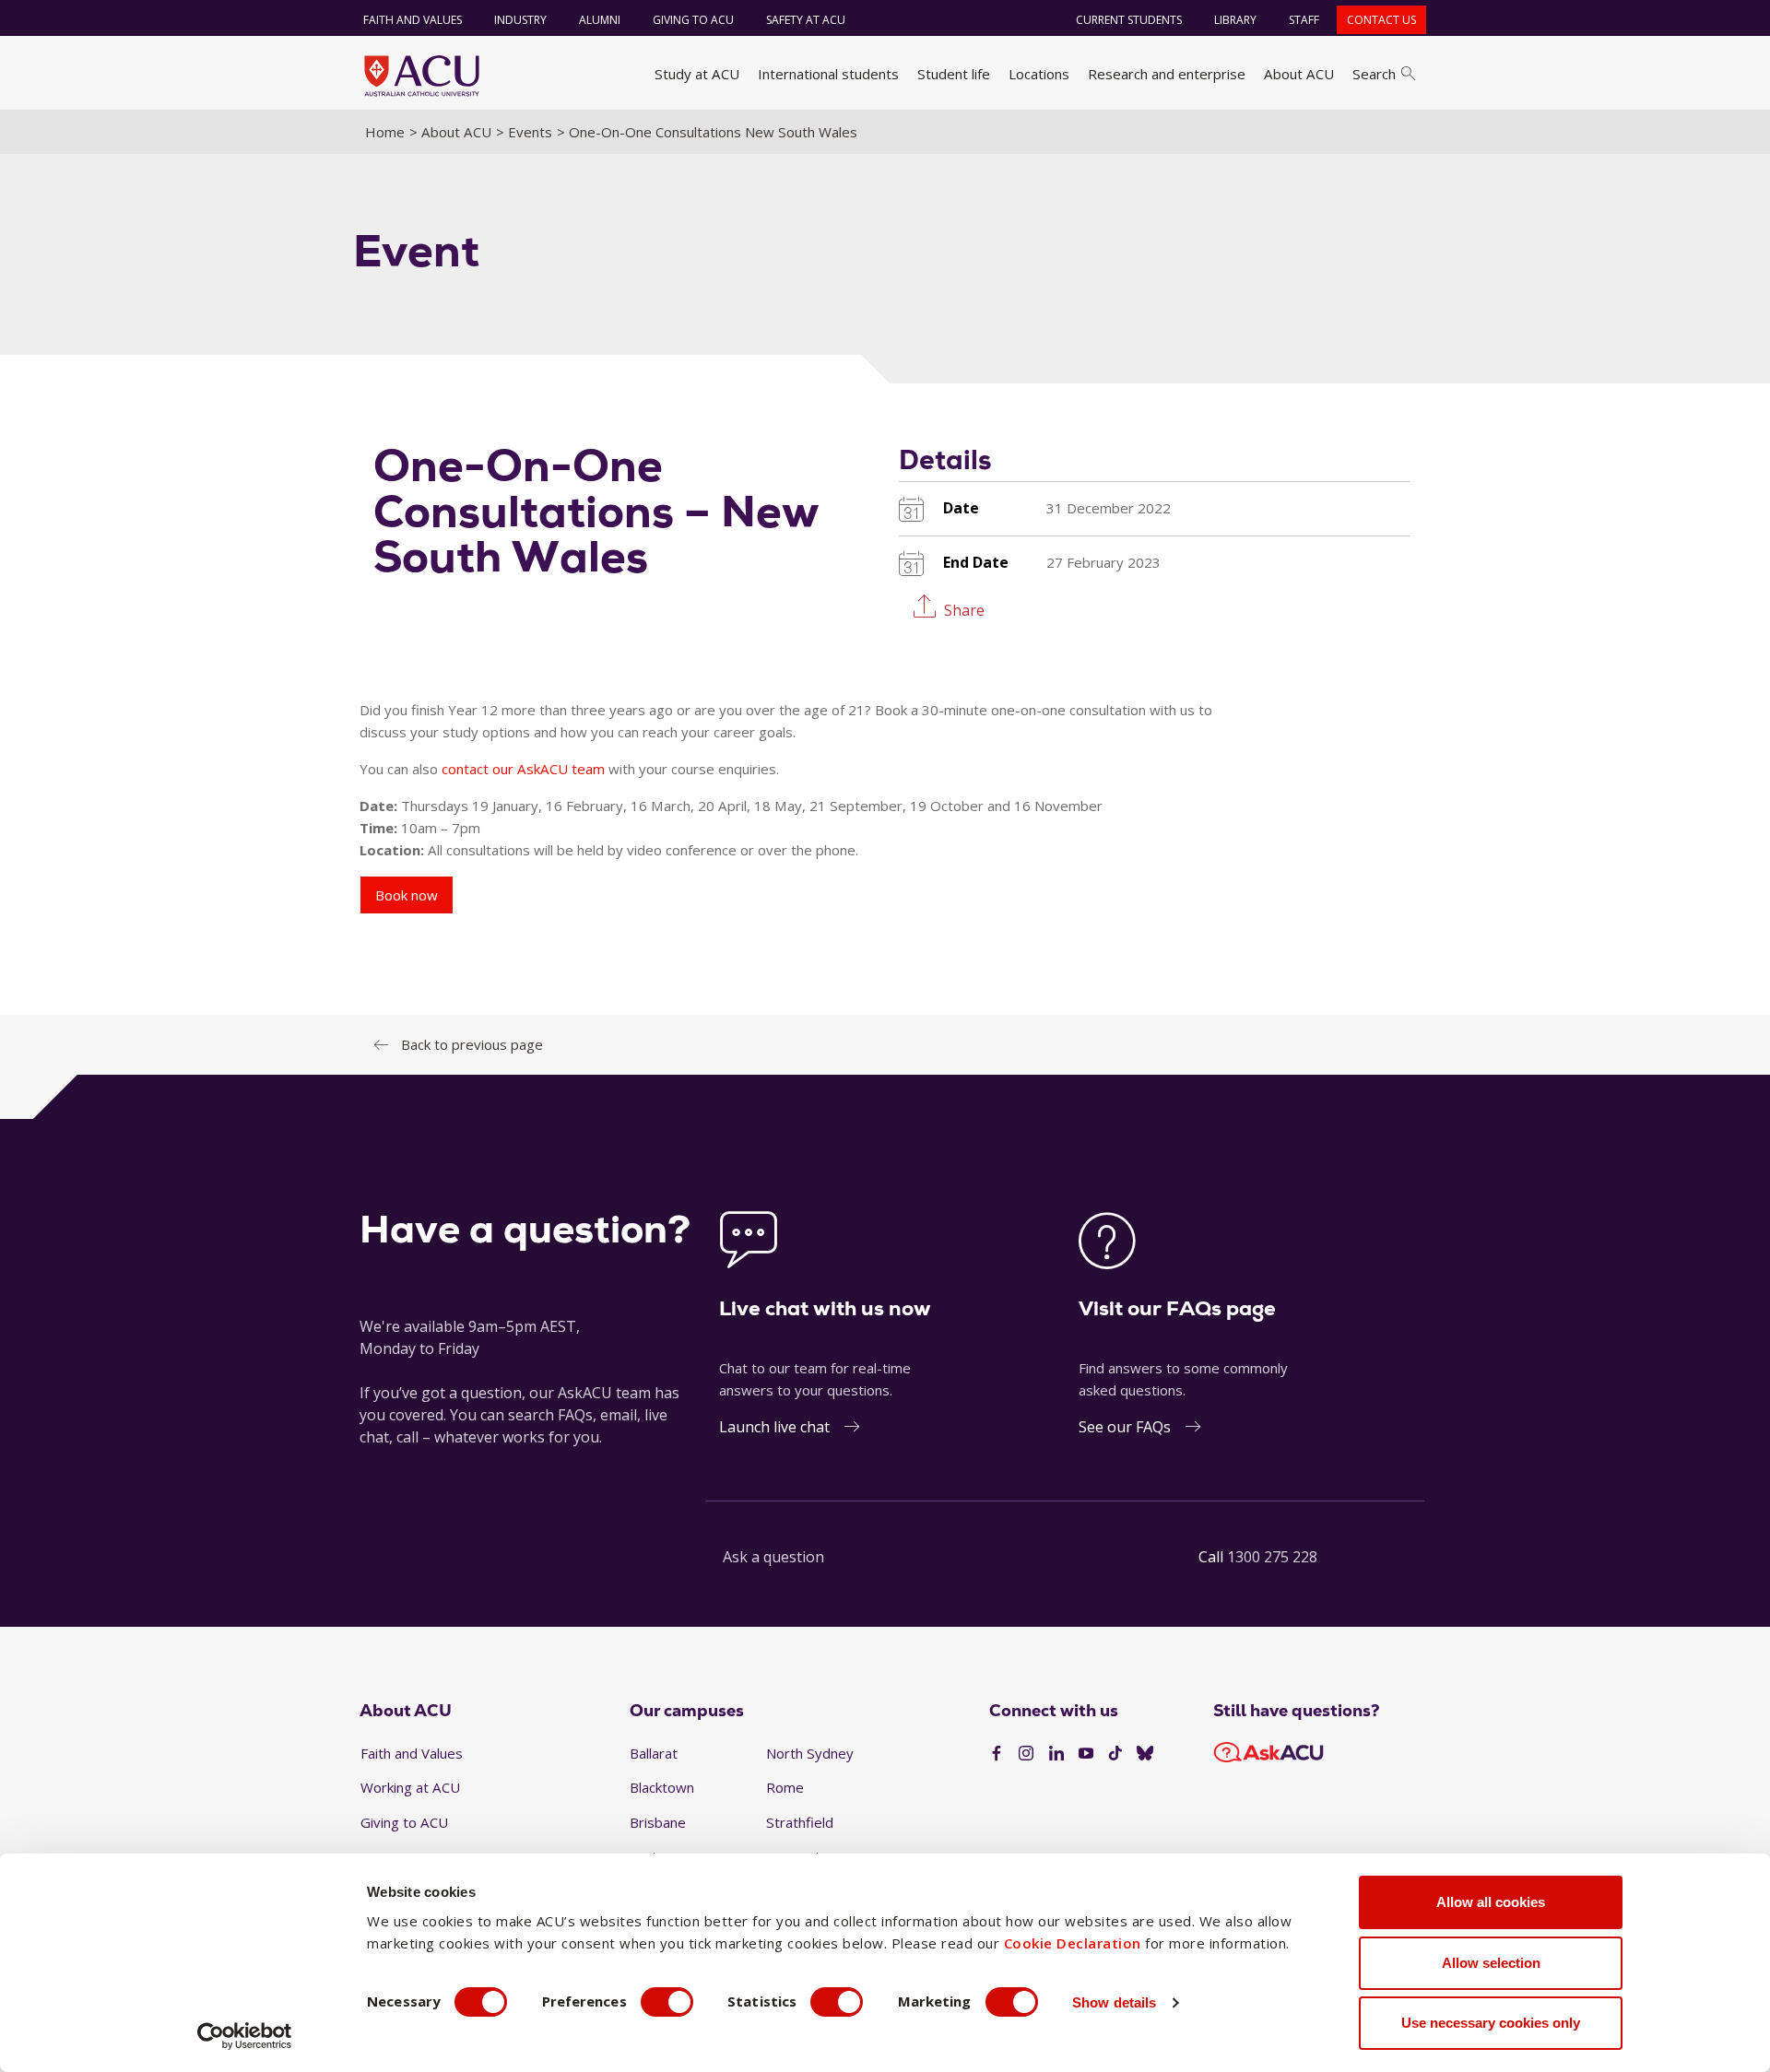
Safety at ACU (806, 20)
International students (828, 74)
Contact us (1381, 20)
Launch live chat (774, 1427)
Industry (520, 20)
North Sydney (810, 1753)
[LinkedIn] (1056, 1754)
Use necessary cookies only (1491, 2023)
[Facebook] (997, 1754)
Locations (1039, 74)
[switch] (667, 2002)
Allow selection (1491, 1963)
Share (964, 609)
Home (385, 132)
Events (530, 132)
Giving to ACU (693, 20)
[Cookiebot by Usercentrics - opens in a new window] (245, 2036)
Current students (1129, 20)
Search (1374, 74)
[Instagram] (1026, 1754)
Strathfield (800, 1822)
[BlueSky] (1145, 1754)
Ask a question (773, 1557)
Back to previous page (472, 1044)
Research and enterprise (1167, 74)
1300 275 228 (1272, 1557)
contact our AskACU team (523, 769)
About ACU (1299, 74)
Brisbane (658, 1822)
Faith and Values (413, 20)
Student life (954, 74)
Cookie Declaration (1073, 1943)
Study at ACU (697, 74)
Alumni (600, 20)
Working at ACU (410, 1787)
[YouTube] (1086, 1754)
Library (1235, 20)
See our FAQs (1125, 1427)
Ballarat (654, 1753)
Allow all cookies (1491, 1902)
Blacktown (662, 1787)
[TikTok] (1115, 1754)
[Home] (422, 76)
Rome (785, 1787)
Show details (1114, 2002)
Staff (1304, 20)
